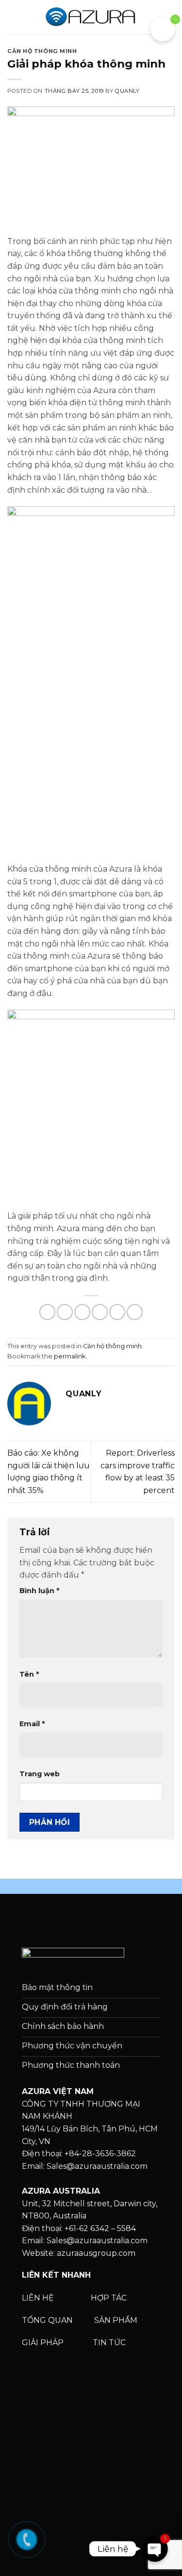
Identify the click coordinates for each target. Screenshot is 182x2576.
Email (32, 1724)
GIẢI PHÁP (44, 2343)
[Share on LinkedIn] (135, 1312)
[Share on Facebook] (65, 1312)
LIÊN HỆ (38, 2298)
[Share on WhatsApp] (47, 1312)
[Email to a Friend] (100, 1312)
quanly (127, 91)
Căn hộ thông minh (42, 51)
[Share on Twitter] (82, 1312)
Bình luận (39, 1591)
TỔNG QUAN (48, 2320)
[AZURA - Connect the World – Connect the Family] (91, 17)
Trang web (40, 1774)
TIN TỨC (109, 2343)
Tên (29, 1674)
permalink (70, 1356)
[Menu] (13, 17)
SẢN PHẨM (116, 2320)
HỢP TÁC (110, 2298)
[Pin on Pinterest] (117, 1312)
